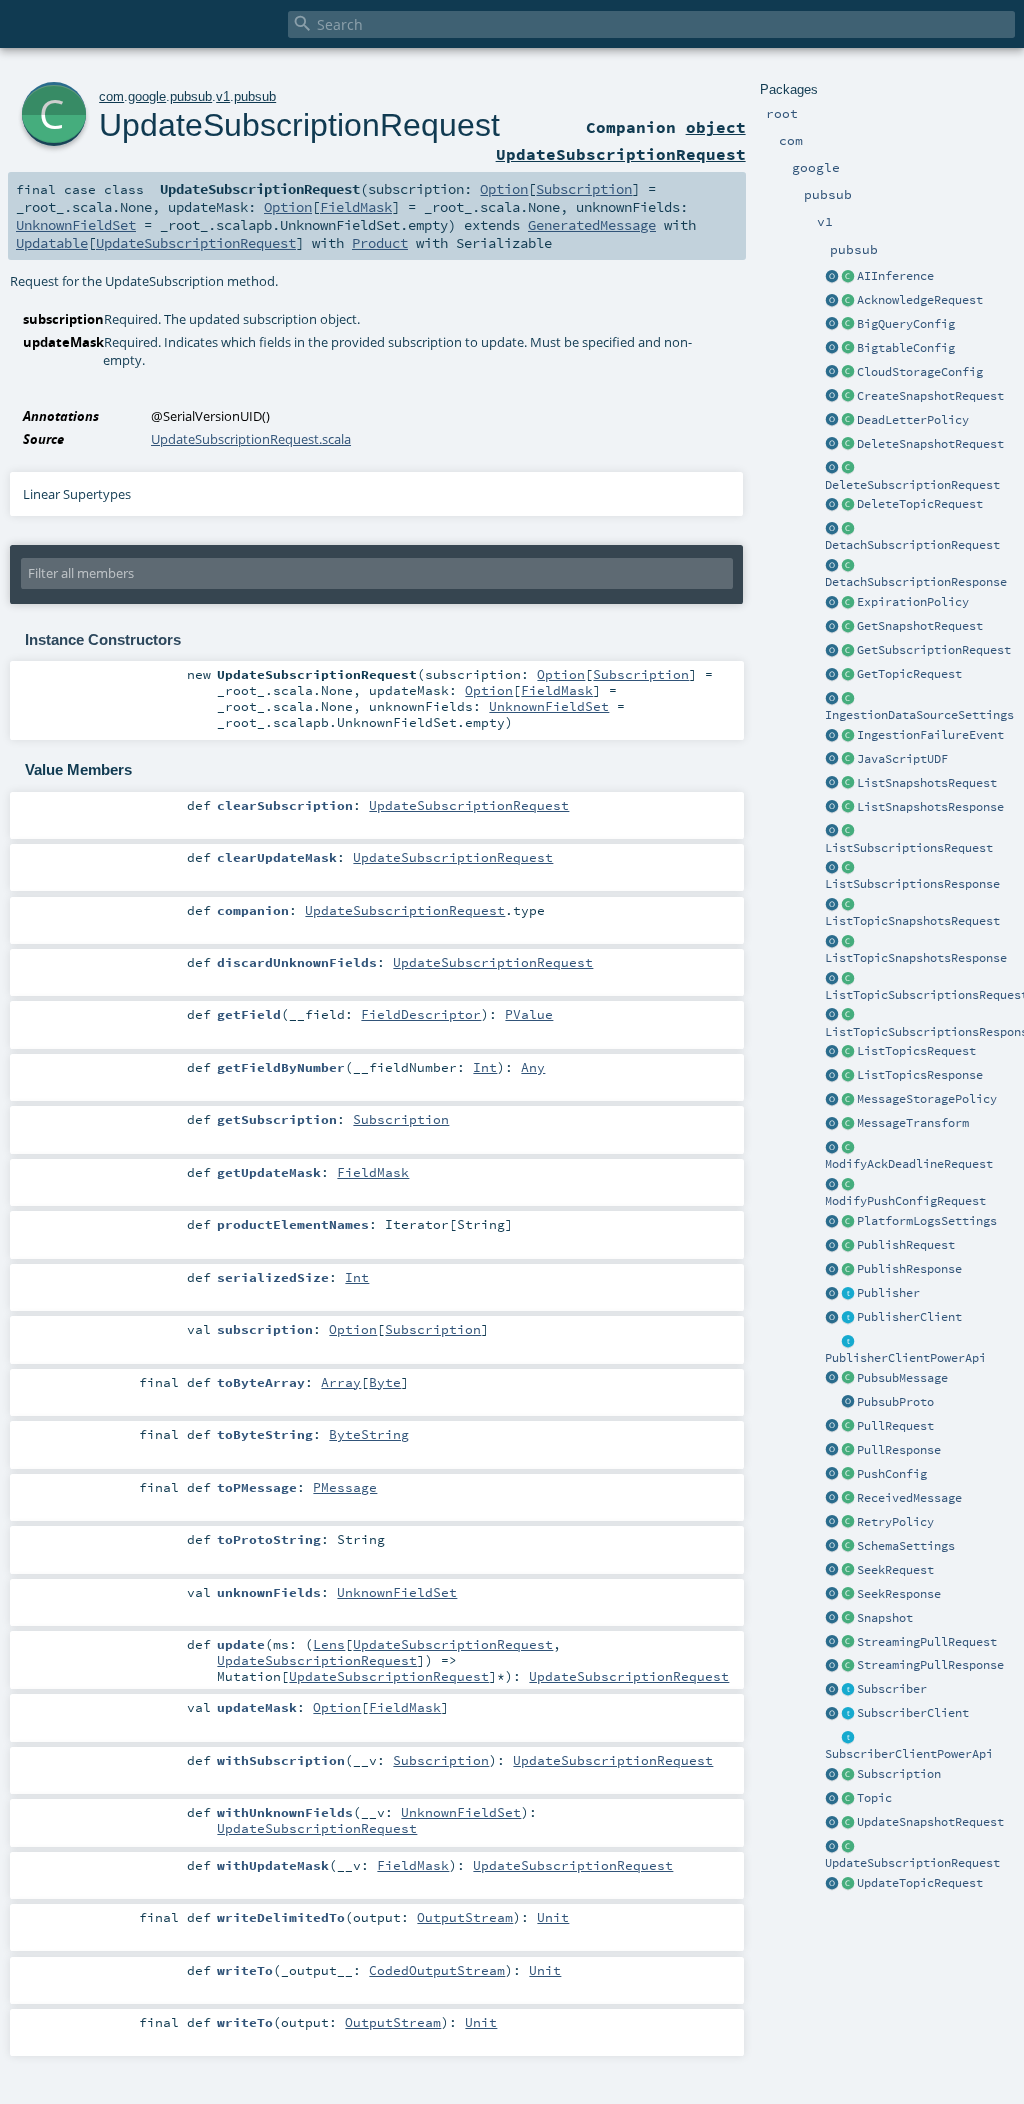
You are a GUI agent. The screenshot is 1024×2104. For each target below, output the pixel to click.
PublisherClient (909, 1317)
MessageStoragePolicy (927, 1099)
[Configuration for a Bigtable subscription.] (848, 349)
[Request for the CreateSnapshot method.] (848, 397)
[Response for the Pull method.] (848, 1451)
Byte (385, 1382)
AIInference (895, 276)
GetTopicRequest (909, 674)
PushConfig (892, 1474)
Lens (329, 1644)
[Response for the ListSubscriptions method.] (848, 868)
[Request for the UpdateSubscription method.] (848, 1847)
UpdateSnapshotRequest (930, 1822)
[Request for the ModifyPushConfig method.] (848, 1185)
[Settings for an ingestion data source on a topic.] (848, 699)
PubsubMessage (902, 1378)
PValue (529, 1014)
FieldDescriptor (421, 1014)
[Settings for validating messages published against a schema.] (848, 1547)
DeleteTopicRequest (920, 504)
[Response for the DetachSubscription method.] (848, 566)
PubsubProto (895, 1402)
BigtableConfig (906, 348)
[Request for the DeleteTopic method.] (848, 505)
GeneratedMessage (592, 225)
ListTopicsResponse (920, 1075)
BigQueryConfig (906, 324)
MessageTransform (913, 1123)
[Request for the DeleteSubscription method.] (848, 469)
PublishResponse (909, 1269)
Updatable (52, 243)
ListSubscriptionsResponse (912, 884)
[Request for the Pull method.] (848, 1427)
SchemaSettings (906, 1546)
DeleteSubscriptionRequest (912, 485)
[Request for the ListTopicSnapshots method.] (848, 905)
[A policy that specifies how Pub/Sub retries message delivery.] (848, 1523)
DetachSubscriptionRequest (912, 545)
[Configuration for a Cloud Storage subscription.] (848, 373)
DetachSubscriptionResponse (916, 582)
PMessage (345, 1487)
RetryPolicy (895, 1522)
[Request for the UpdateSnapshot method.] (848, 1823)
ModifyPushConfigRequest (905, 1201)
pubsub (191, 96)
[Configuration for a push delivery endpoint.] (848, 1475)
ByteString (369, 1434)
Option (504, 189)
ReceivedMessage (909, 1498)
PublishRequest (906, 1245)
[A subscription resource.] (848, 1775)
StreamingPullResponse (930, 1665)
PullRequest (895, 1426)
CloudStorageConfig (920, 372)
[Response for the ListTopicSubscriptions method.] (848, 1016)
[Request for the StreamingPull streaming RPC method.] (848, 1643)
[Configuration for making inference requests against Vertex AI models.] (848, 277)
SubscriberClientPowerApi (909, 1754)
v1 (223, 96)
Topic (874, 1798)
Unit (553, 1917)
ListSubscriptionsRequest (909, 848)
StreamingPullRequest (927, 1642)
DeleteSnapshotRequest (930, 444)
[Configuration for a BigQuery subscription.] (848, 325)
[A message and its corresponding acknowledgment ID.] (848, 1499)
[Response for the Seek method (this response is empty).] (848, 1595)
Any (533, 1067)
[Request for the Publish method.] (848, 1246)
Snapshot (885, 1618)
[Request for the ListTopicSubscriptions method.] (848, 979)
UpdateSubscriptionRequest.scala (251, 439)
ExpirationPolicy (913, 602)
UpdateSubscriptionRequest (912, 1863)
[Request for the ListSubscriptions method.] (848, 832)
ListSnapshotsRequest (927, 783)
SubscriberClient (913, 1713)
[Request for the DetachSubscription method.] (848, 529)
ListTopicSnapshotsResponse (916, 958)
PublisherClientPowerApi (905, 1358)
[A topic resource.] (848, 1799)
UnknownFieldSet (76, 225)
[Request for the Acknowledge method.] (848, 301)
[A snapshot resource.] (848, 1619)
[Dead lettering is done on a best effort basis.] (848, 421)
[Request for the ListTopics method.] (848, 1052)
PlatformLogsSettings (927, 1221)
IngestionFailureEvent (930, 735)
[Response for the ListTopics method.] (848, 1076)
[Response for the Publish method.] (848, 1270)
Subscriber (892, 1689)
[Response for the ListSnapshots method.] (848, 808)
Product (380, 243)
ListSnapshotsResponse (930, 807)
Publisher (888, 1293)
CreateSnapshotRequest (930, 396)
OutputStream (465, 1917)
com (111, 96)
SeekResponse (899, 1594)
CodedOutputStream (437, 1970)
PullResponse (899, 1450)
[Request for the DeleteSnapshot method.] (848, 445)
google (147, 96)
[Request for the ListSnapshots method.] (848, 784)
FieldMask (356, 207)
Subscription (899, 1774)
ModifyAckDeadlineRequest (909, 1164)
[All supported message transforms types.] (848, 1124)
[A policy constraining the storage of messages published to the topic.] (848, 1100)
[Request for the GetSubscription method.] (848, 651)
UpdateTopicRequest (920, 1883)
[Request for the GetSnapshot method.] (848, 627)
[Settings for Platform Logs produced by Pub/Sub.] (848, 1222)
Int (485, 1067)
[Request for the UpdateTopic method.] (848, 1884)
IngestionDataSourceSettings (919, 715)
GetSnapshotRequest (920, 626)
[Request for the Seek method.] (848, 1571)
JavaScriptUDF (902, 759)
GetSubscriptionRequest (934, 650)
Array (341, 1382)
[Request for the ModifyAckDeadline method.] (848, 1148)
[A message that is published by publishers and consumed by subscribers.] (848, 1379)
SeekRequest (895, 1570)
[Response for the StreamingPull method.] (848, 1666)
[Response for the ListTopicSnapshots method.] (848, 942)
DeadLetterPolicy (913, 420)
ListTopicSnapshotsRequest (912, 921)
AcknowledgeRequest (920, 300)
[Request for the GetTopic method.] (848, 675)
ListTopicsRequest (916, 1051)
